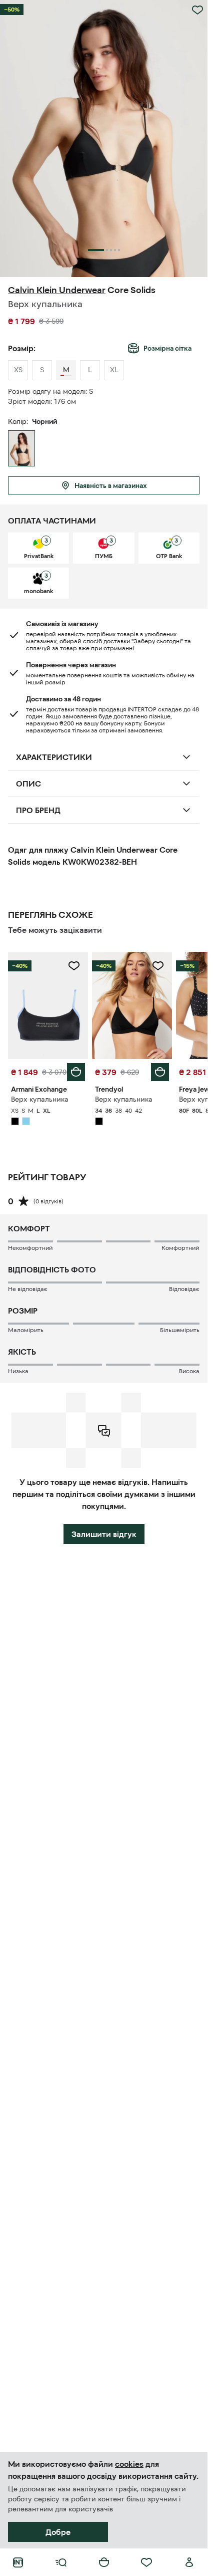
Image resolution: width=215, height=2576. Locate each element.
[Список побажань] (146, 2562)
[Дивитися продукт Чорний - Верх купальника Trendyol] (132, 1005)
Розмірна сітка (167, 348)
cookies (129, 2464)
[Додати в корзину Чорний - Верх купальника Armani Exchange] (76, 1072)
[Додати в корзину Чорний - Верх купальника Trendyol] (160, 1072)
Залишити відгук (104, 1534)
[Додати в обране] (197, 10)
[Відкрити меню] (61, 2562)
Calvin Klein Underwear (57, 290)
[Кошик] (104, 2562)
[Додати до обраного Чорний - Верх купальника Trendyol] (158, 966)
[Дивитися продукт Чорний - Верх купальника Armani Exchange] (48, 1005)
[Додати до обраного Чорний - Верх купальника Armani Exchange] (74, 966)
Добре (58, 2532)
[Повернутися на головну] (18, 2562)
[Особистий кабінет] (189, 2562)
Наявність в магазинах (111, 485)
